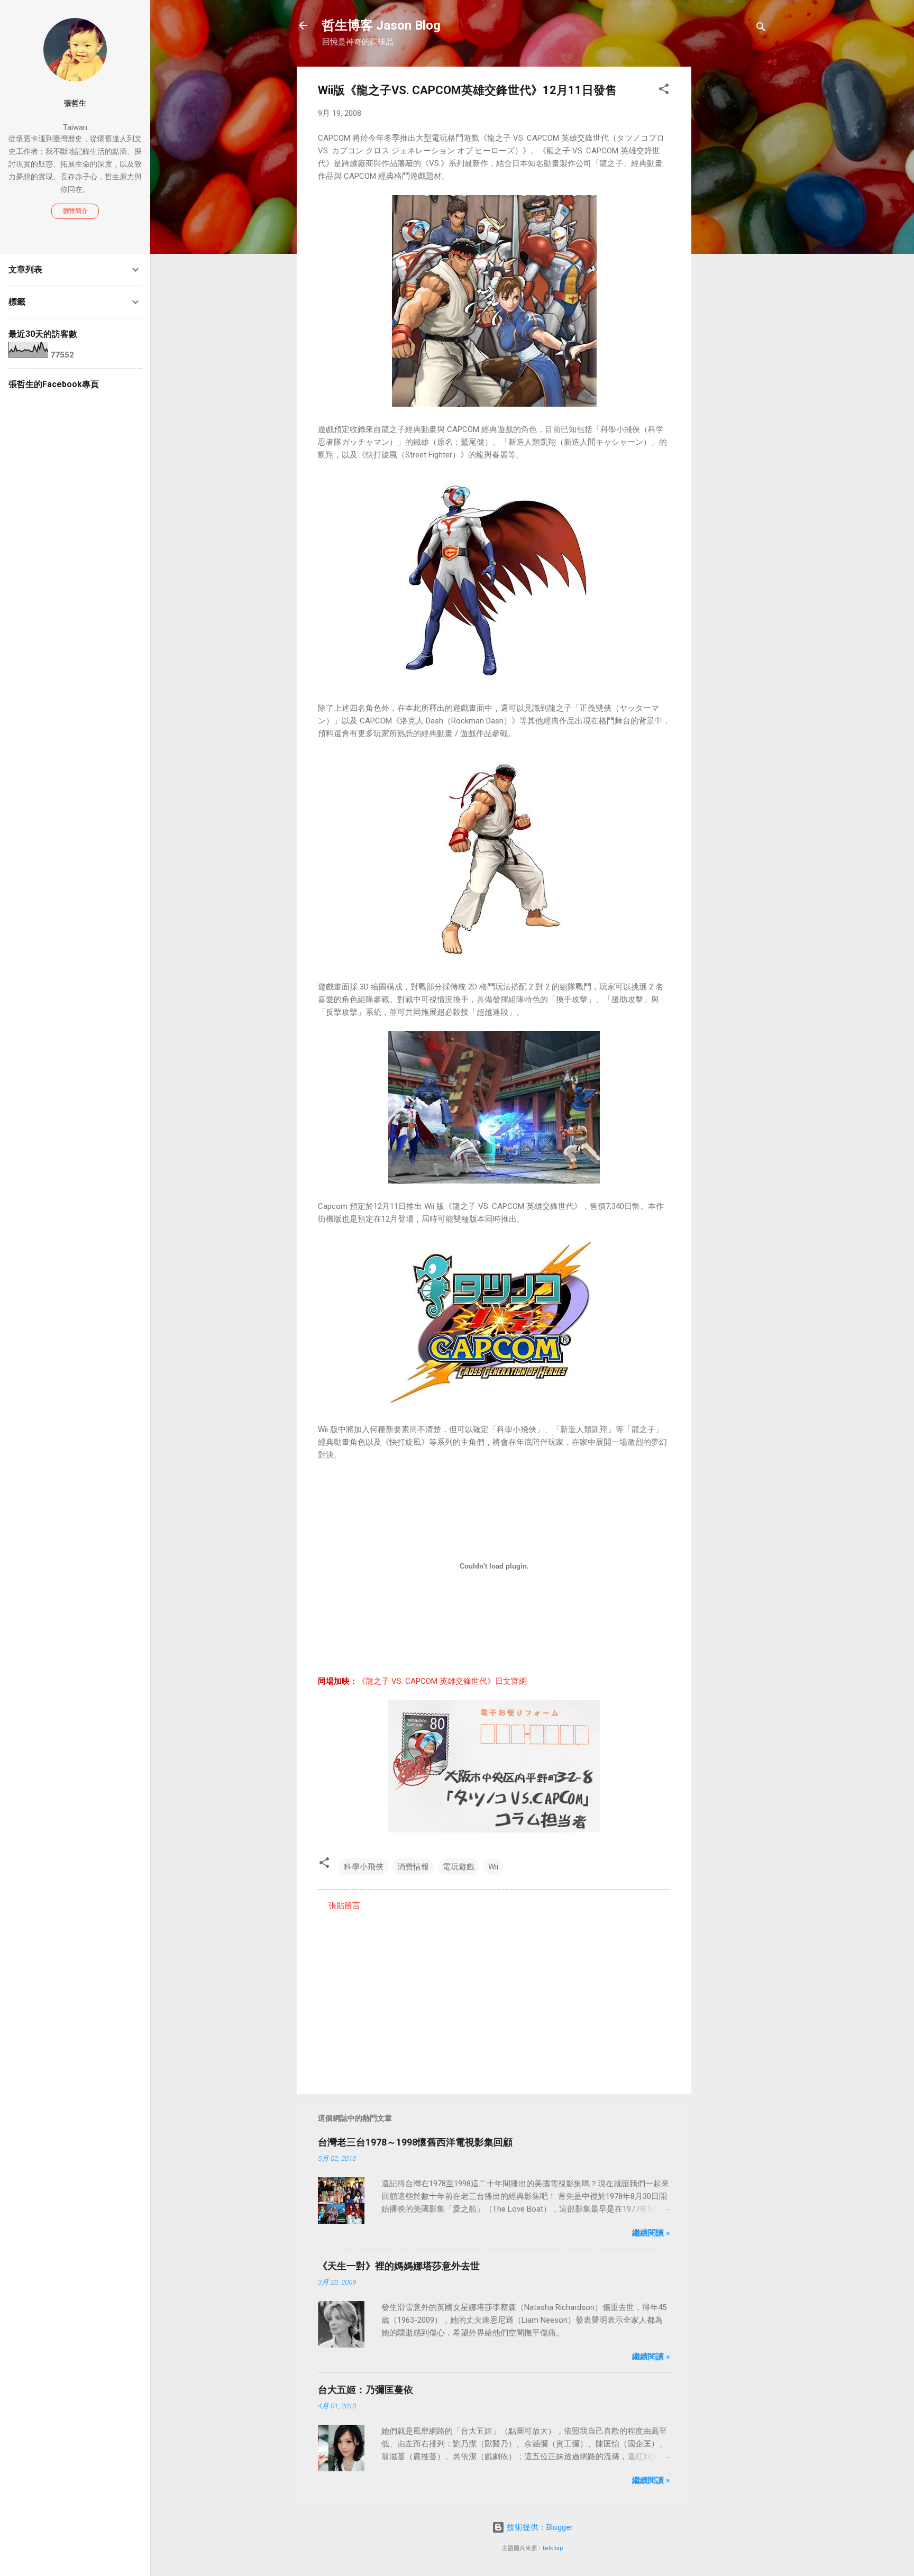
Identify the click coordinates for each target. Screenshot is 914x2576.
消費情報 (413, 1867)
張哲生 (75, 103)
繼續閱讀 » (651, 2233)
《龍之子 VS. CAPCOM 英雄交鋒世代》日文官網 (442, 1681)
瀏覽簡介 (75, 211)
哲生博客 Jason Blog (381, 25)
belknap (553, 2548)
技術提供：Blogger (539, 2527)
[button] (664, 91)
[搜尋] (761, 29)
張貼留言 (344, 1905)
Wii (493, 1867)
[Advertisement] (734, 225)
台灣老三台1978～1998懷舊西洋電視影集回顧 (415, 2142)
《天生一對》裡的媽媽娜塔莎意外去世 (399, 2266)
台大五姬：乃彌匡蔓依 (365, 2390)
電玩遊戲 (459, 1867)
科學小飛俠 (364, 1867)
